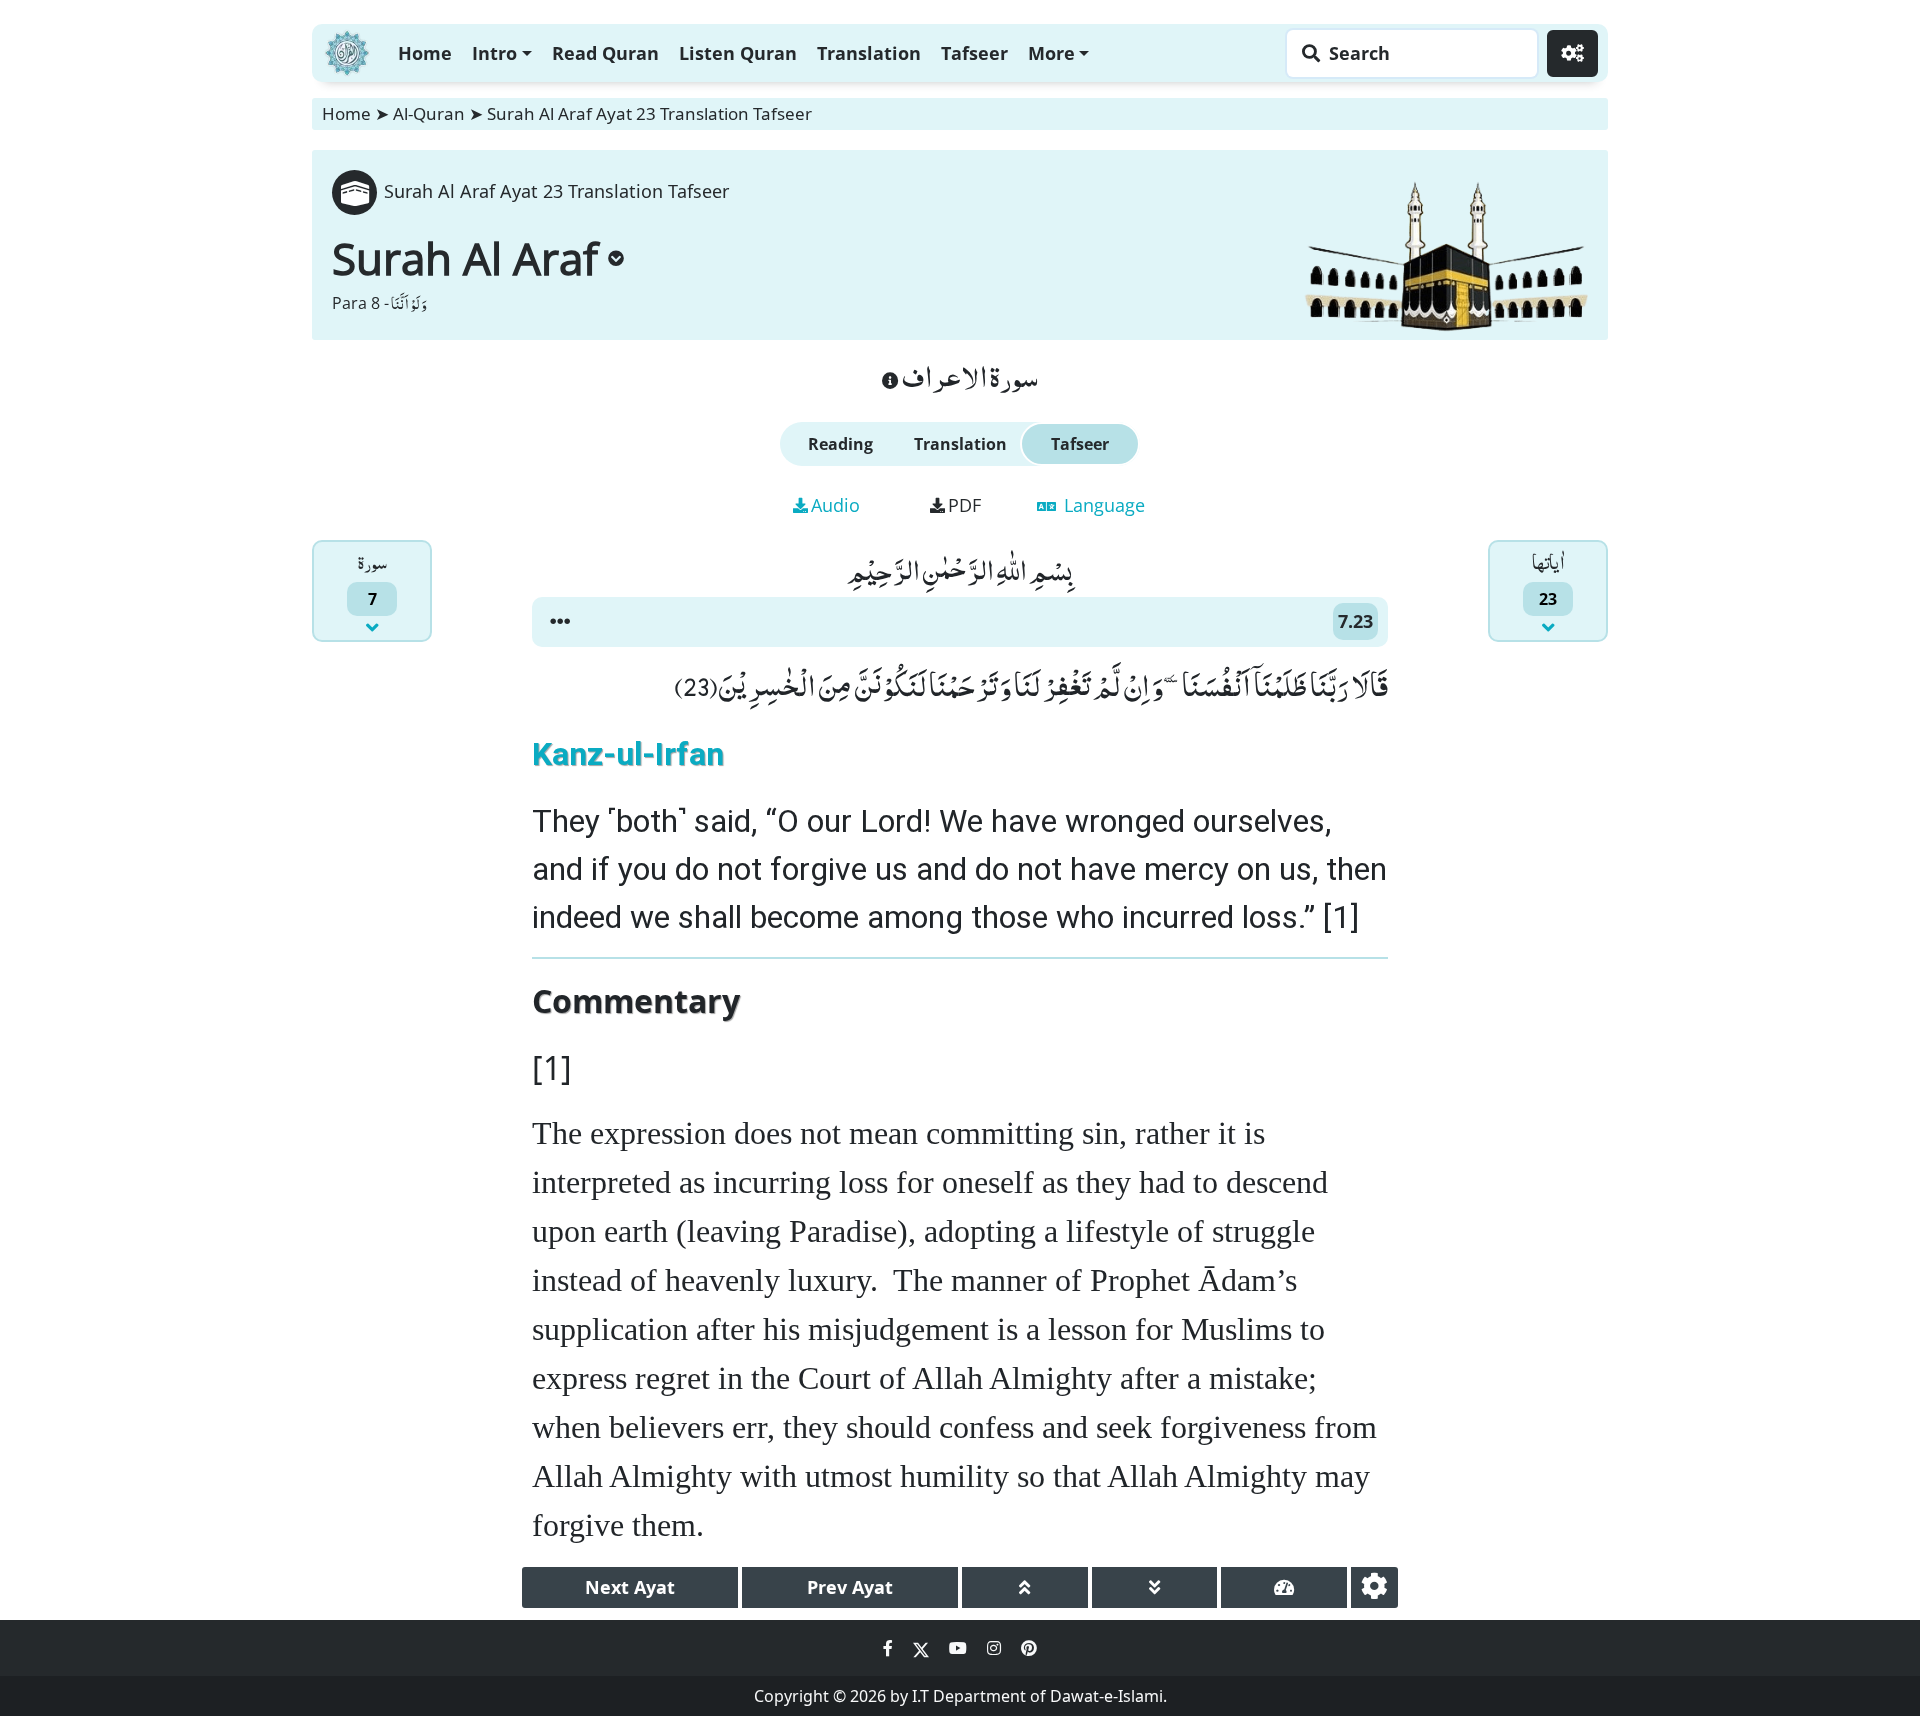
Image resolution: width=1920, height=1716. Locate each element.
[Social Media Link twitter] (923, 1648)
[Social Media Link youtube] (960, 1648)
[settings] (1374, 1587)
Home (425, 53)
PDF (964, 505)
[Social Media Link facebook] (890, 1648)
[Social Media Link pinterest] (1029, 1648)
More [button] (1051, 53)
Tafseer (974, 53)
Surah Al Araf (465, 258)
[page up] (1025, 1587)
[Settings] (1572, 53)
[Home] (347, 50)
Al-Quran (429, 113)
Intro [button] (494, 53)
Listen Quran (738, 53)
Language (1102, 505)
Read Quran (605, 53)
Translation (869, 53)
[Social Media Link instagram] (996, 1648)
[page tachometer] (1284, 1587)
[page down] (1155, 1587)
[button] (560, 622)
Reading (840, 444)
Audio (835, 505)
